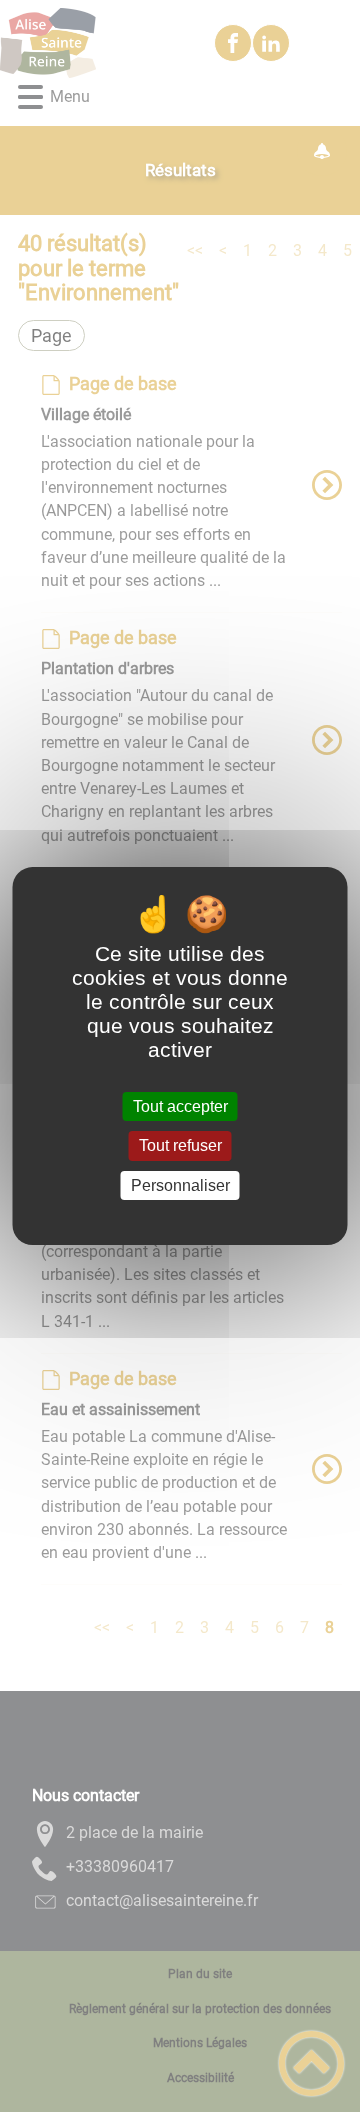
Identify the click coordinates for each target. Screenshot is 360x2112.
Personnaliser (180, 1185)
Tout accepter (180, 1106)
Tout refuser (180, 1146)
